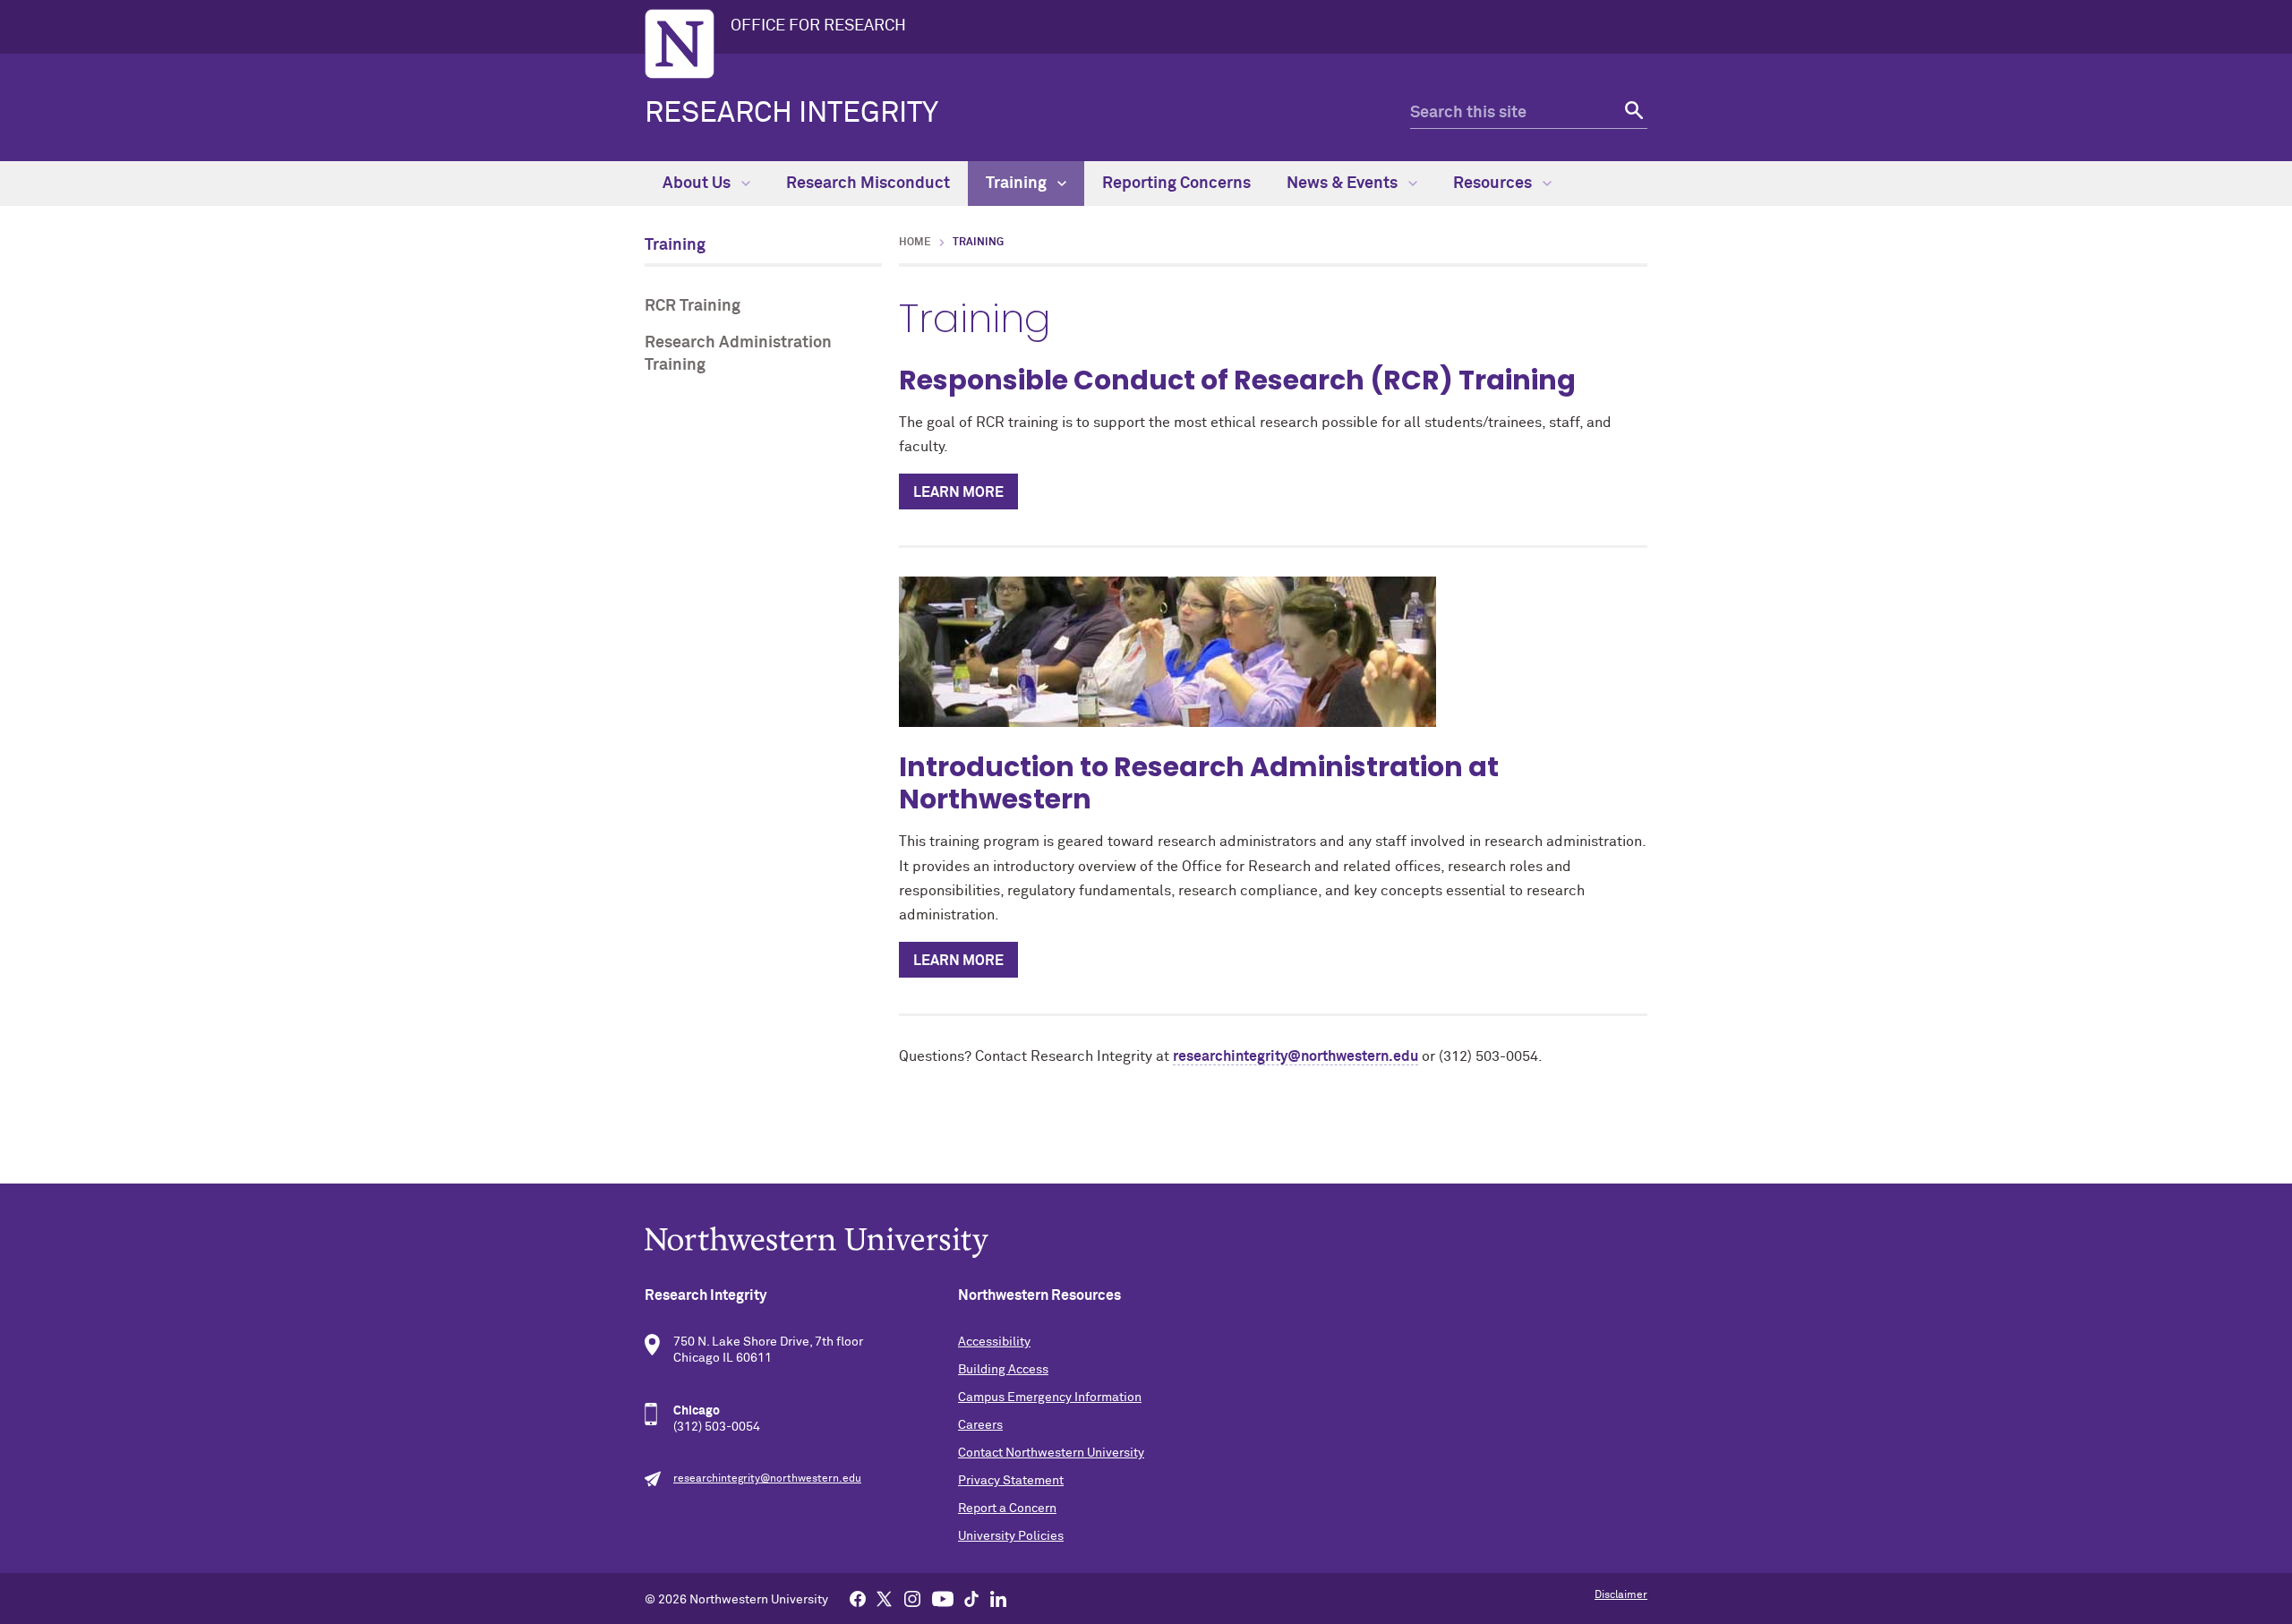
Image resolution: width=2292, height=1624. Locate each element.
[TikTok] (971, 1598)
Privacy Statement (1011, 1481)
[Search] (1632, 113)
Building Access (1003, 1370)
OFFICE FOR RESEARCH (818, 26)
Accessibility (994, 1342)
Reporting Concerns (1176, 184)
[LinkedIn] (998, 1598)
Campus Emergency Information (1050, 1397)
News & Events (1344, 184)
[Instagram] (912, 1598)
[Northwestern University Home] (680, 44)
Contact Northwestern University (1051, 1453)
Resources (1494, 184)
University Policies (1011, 1536)
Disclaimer (1621, 1595)
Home (915, 243)
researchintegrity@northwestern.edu (1296, 1056)
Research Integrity (791, 114)
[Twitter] (885, 1598)
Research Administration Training (738, 354)
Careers (980, 1425)
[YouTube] (943, 1598)
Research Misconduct (868, 184)
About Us (698, 184)
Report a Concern (1007, 1509)
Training (1018, 184)
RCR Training (693, 306)
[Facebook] (858, 1598)
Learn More (958, 492)
